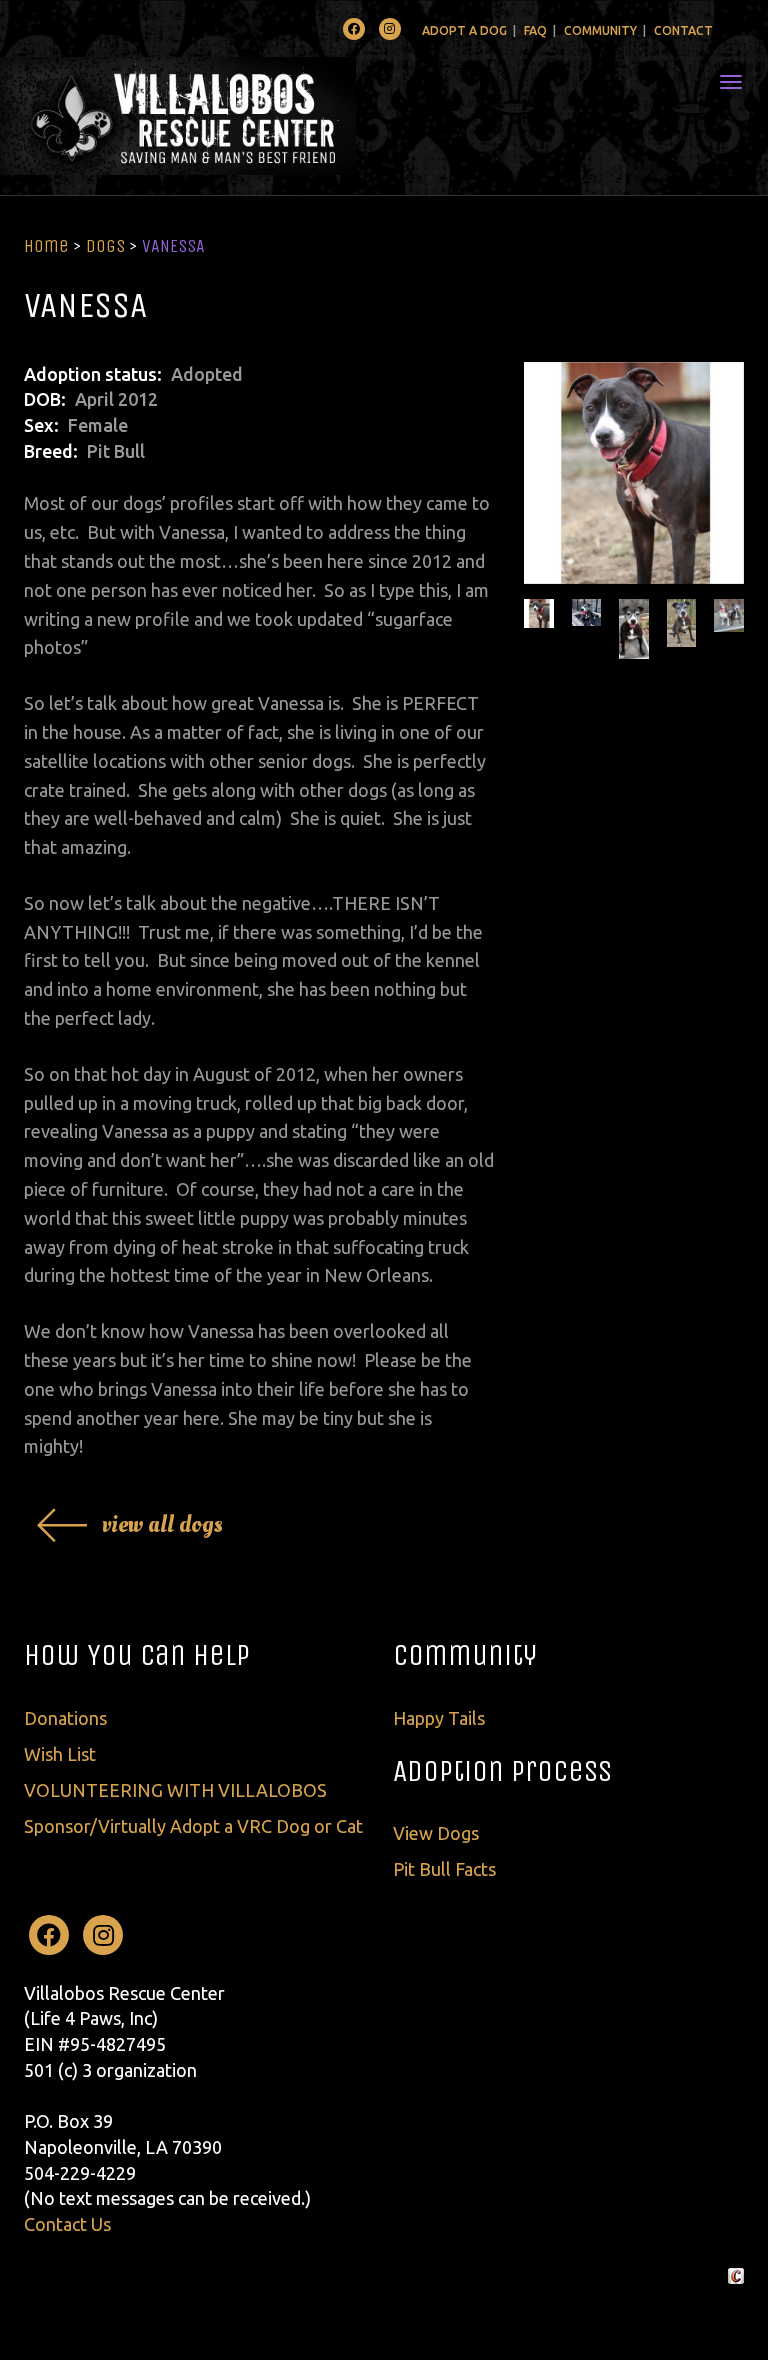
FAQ (535, 30)
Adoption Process (502, 1771)
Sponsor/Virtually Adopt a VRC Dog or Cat (193, 1826)
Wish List (60, 1754)
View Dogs (436, 1833)
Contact (683, 30)
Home (46, 246)
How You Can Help (137, 1655)
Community (600, 30)
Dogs (105, 246)
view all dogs (162, 1524)
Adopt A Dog (464, 30)
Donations (65, 1718)
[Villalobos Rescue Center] (237, 116)
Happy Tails (439, 1718)
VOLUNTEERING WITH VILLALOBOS (175, 1790)
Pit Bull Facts (444, 1869)
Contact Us (67, 2224)
